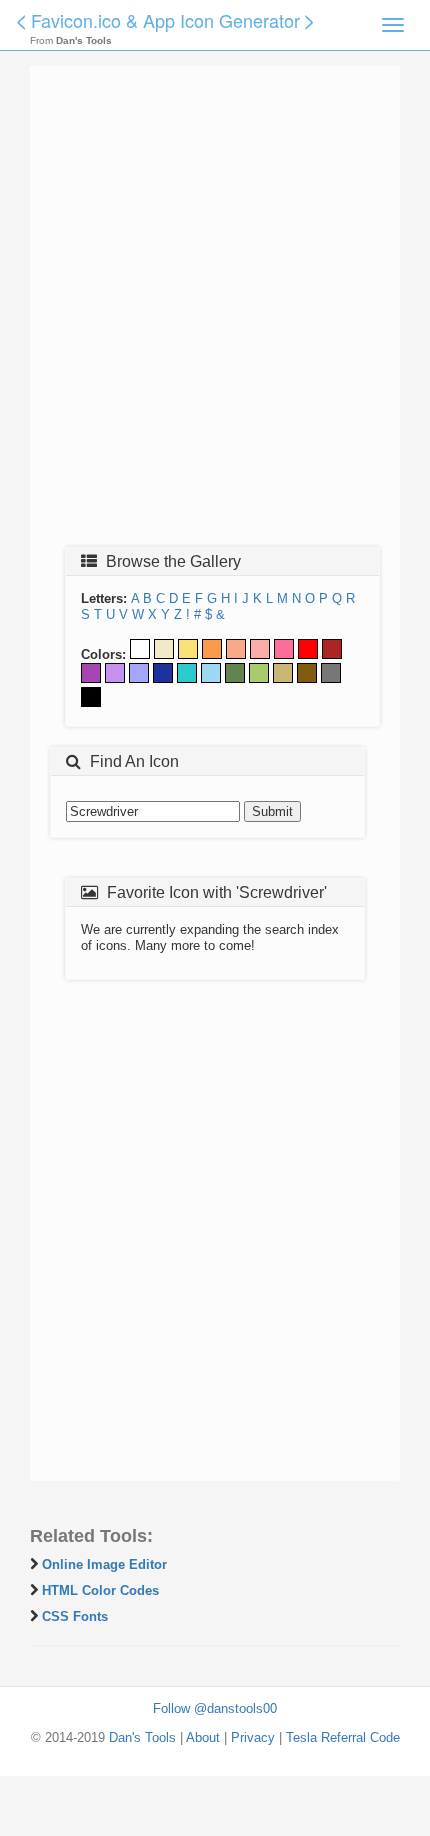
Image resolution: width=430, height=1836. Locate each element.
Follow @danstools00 (215, 1708)
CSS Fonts (75, 1616)
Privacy (253, 1737)
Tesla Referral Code (343, 1737)
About (203, 1737)
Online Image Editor (104, 1564)
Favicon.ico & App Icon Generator (165, 20)
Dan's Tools (142, 1737)
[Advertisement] (215, 312)
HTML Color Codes (100, 1590)
